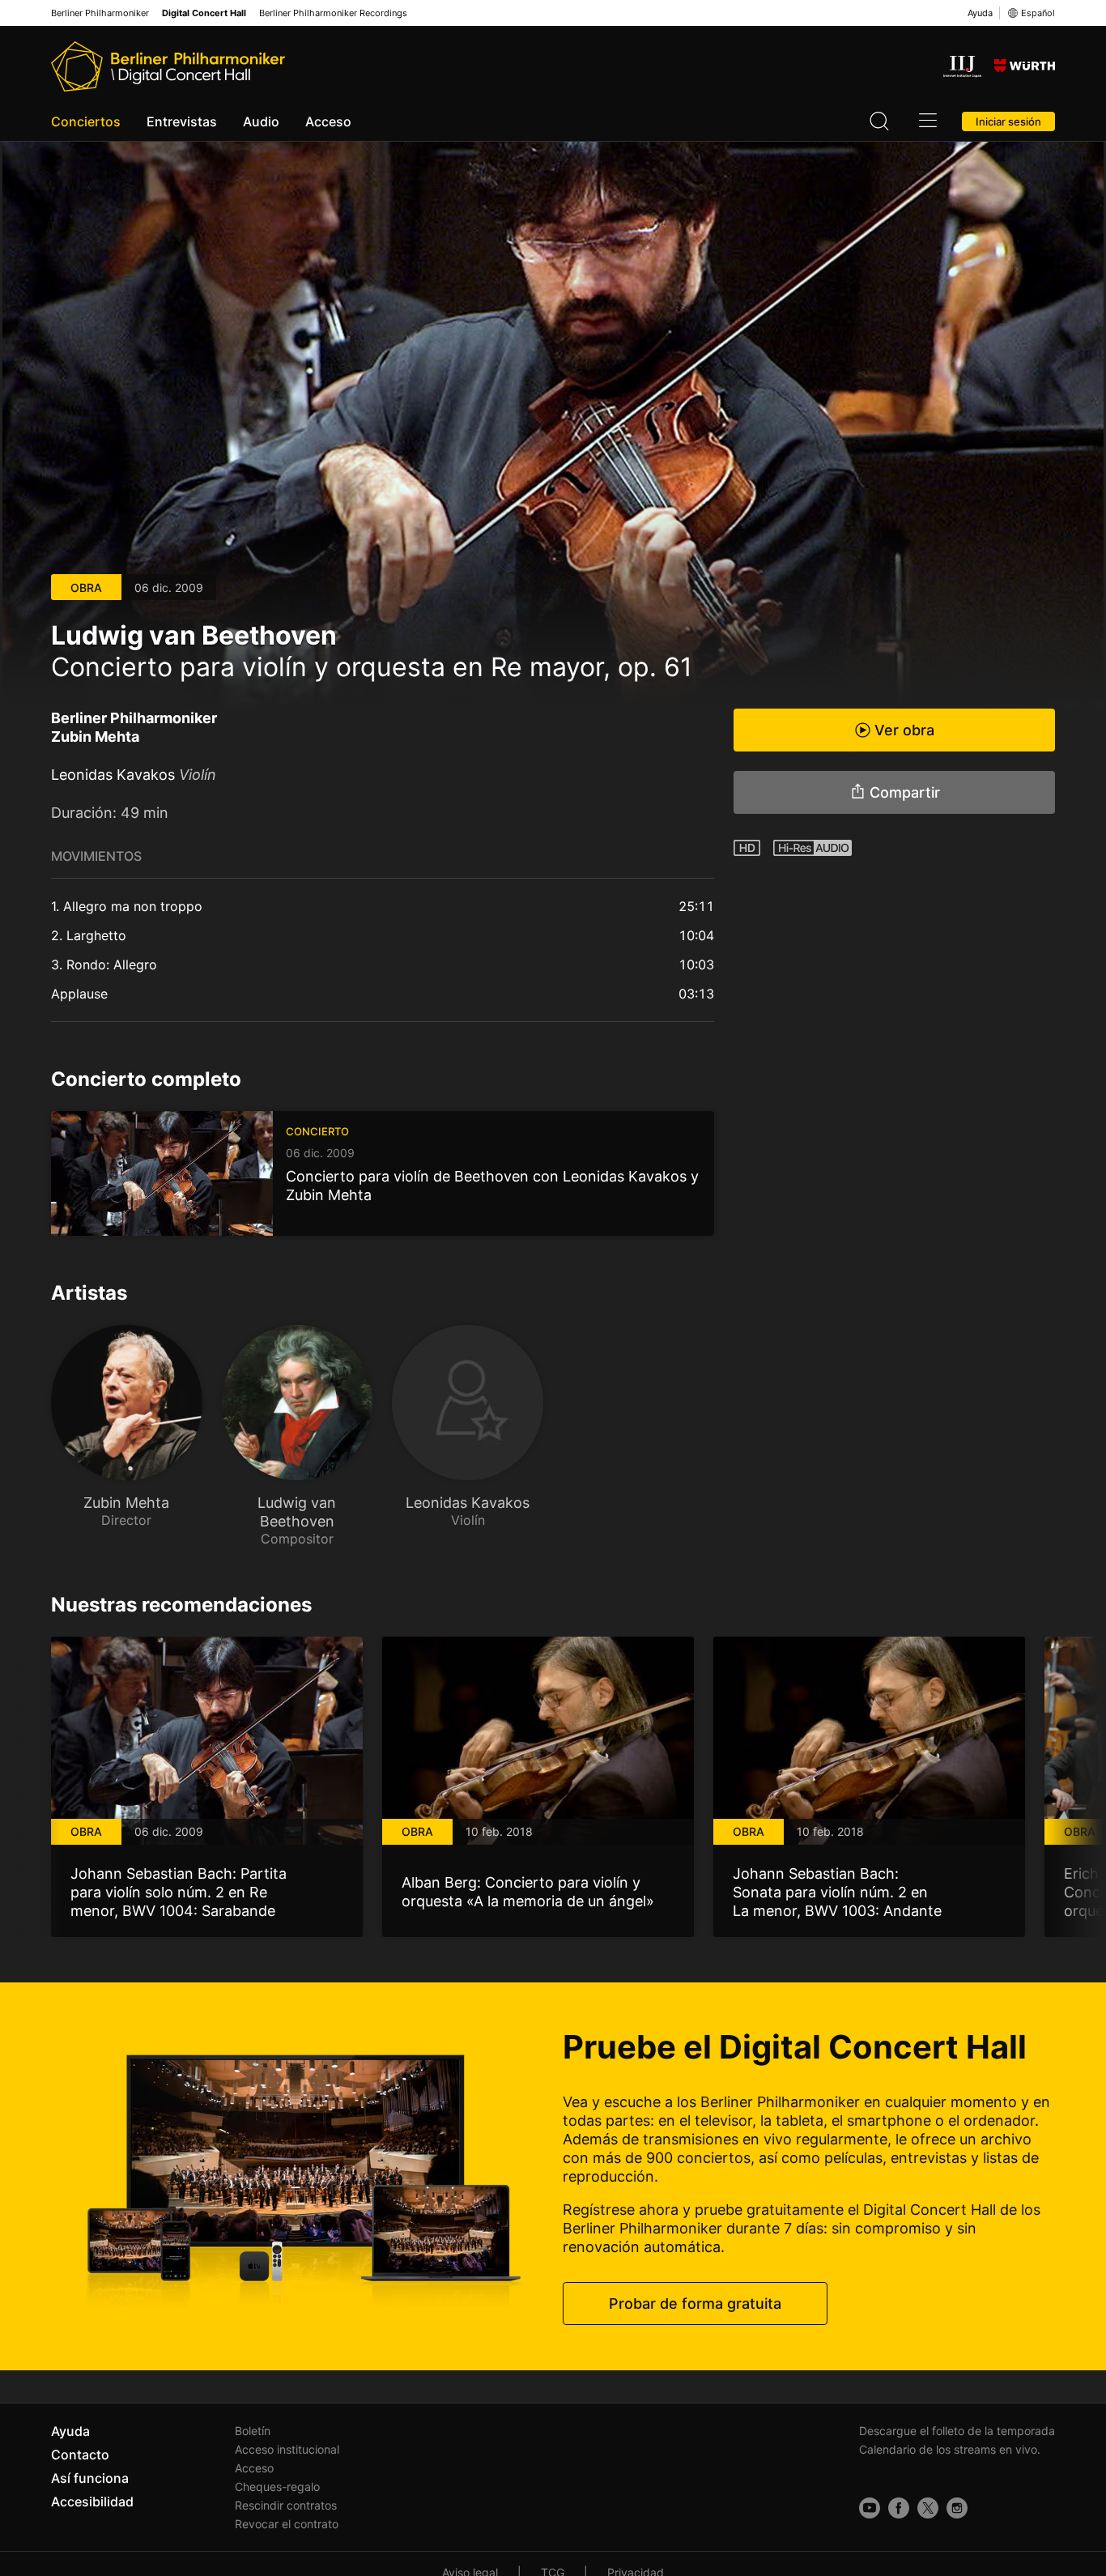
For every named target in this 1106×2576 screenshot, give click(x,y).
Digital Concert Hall (204, 13)
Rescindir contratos (286, 2505)
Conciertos (86, 121)
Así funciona (90, 2478)
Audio (261, 121)
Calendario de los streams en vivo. (950, 2449)
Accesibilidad (92, 2501)
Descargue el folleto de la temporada (957, 2431)
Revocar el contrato (287, 2524)
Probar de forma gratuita (695, 2303)
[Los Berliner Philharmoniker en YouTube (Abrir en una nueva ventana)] (870, 2508)
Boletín (253, 2431)
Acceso (328, 121)
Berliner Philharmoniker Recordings (333, 13)
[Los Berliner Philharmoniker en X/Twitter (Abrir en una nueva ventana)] (928, 2508)
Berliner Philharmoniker (100, 13)
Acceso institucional (287, 2449)
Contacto (80, 2455)
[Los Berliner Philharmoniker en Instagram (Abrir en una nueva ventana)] (957, 2508)
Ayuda (980, 13)
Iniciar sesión (1008, 121)
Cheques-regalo (277, 2487)
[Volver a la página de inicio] (168, 66)
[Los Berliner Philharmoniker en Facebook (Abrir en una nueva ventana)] (899, 2508)
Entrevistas (182, 121)
